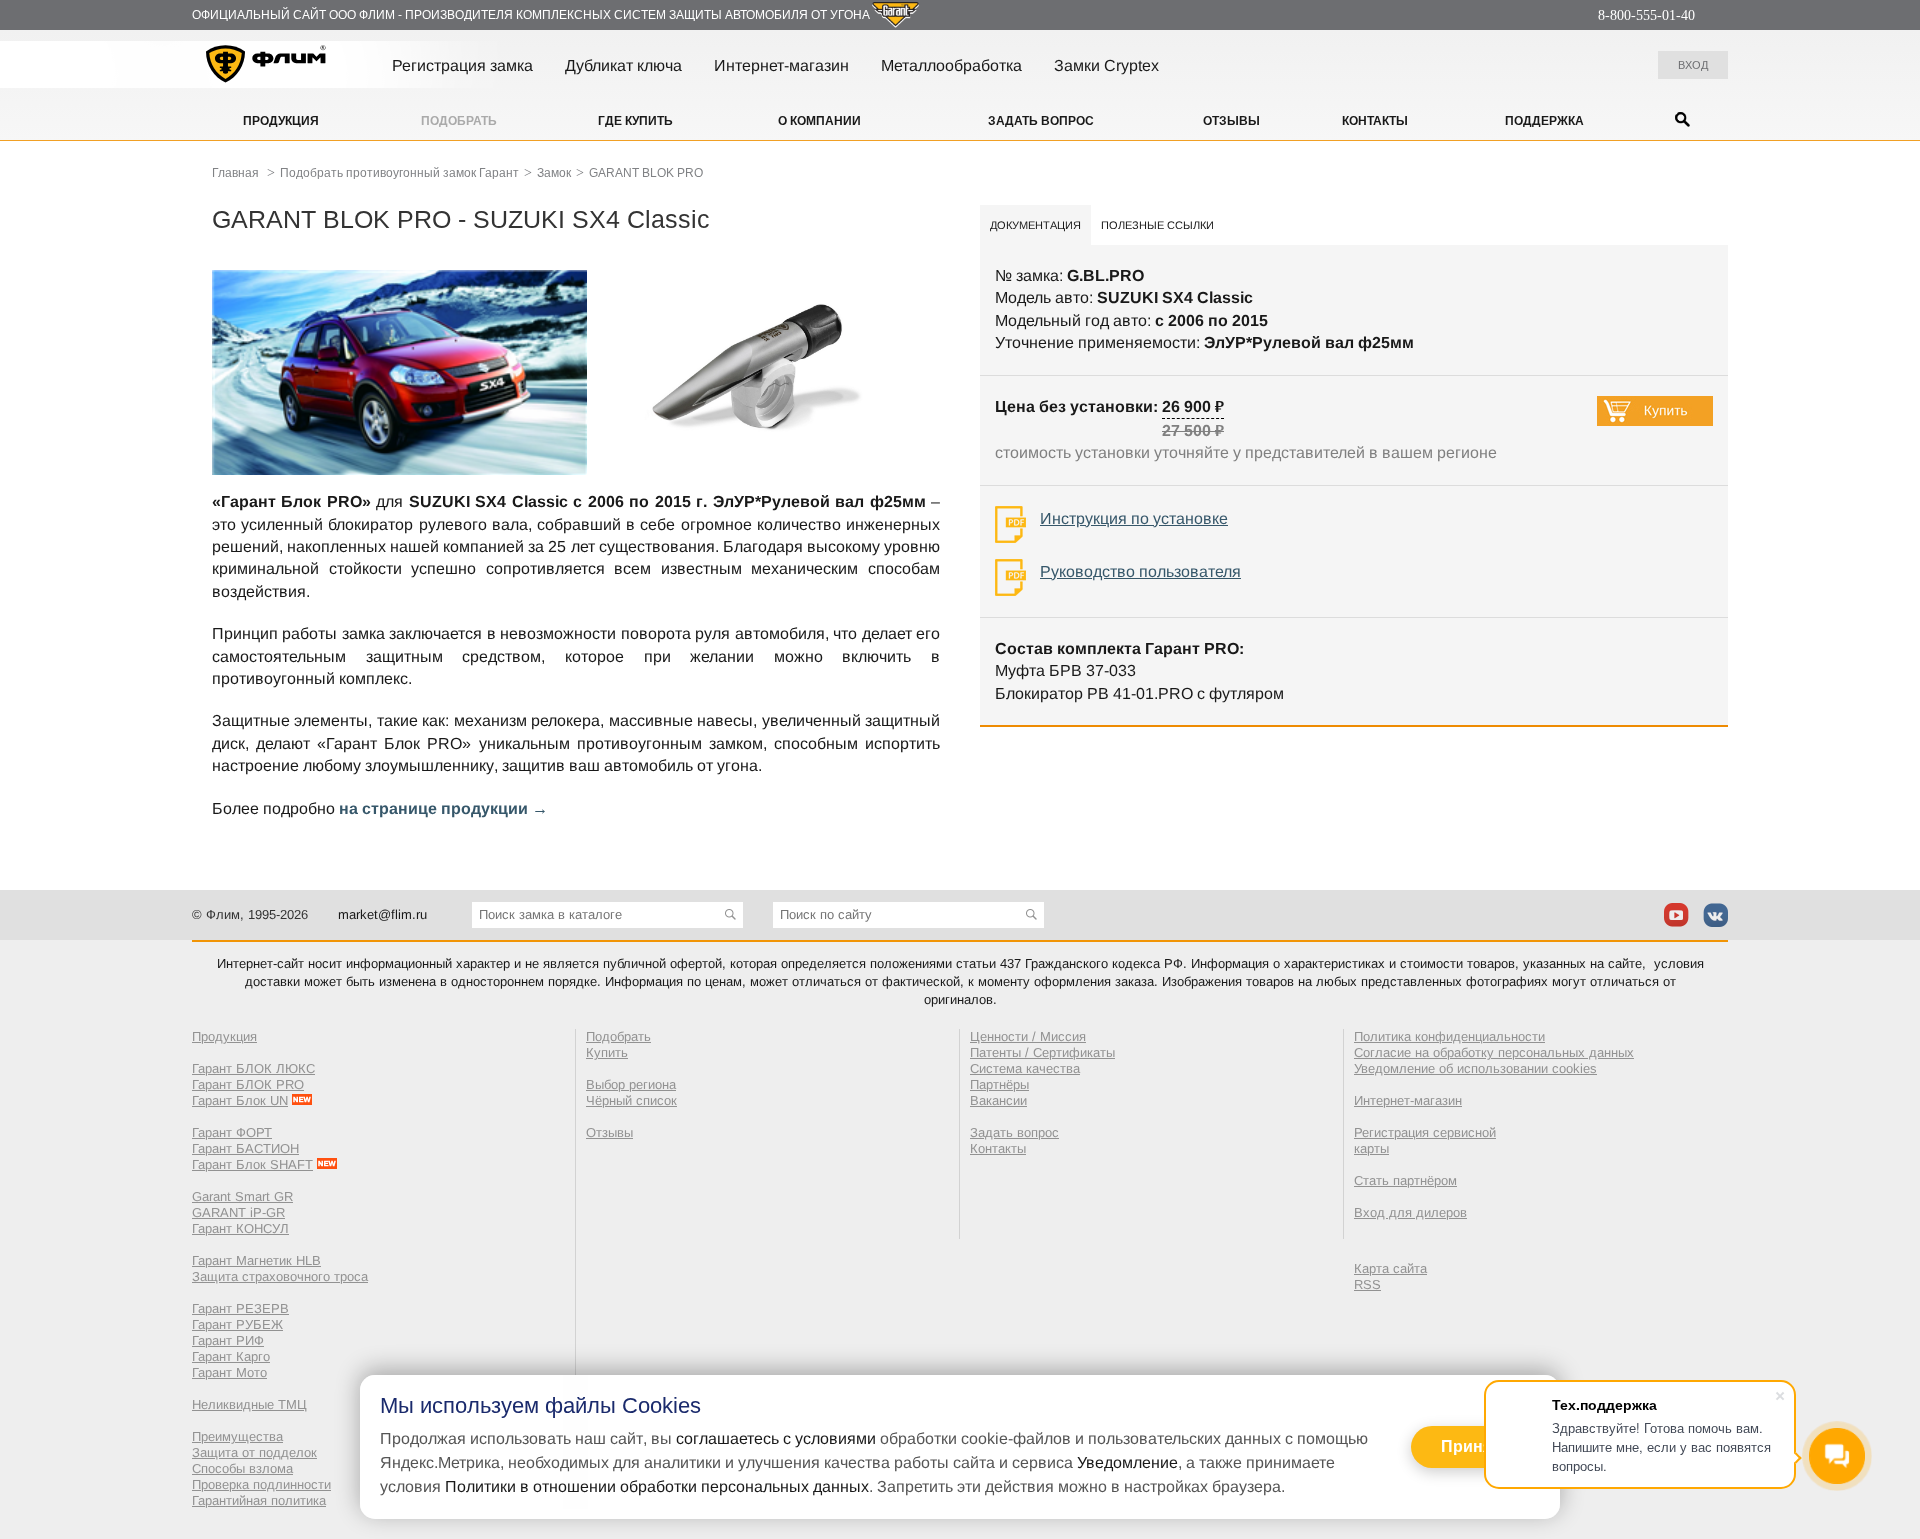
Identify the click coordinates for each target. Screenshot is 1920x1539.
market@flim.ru (382, 914)
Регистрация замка (462, 65)
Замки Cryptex (1106, 65)
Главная (235, 173)
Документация (1035, 225)
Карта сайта (1390, 1268)
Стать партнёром (1405, 1180)
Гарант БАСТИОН (245, 1148)
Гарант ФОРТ (232, 1132)
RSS (1367, 1284)
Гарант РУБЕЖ (237, 1324)
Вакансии (998, 1100)
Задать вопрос (1041, 121)
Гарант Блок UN (240, 1100)
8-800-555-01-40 (1646, 15)
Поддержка (1544, 121)
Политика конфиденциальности (1449, 1036)
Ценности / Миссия (1028, 1036)
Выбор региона (631, 1084)
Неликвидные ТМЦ (249, 1404)
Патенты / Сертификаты (1042, 1052)
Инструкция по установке (1134, 518)
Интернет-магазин (781, 65)
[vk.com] (1715, 915)
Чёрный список (631, 1100)
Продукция (281, 121)
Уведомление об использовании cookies (1475, 1068)
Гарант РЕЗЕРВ (240, 1308)
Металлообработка (951, 65)
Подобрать (459, 121)
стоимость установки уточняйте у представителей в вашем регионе (1246, 452)
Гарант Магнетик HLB (256, 1260)
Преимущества (237, 1436)
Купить (607, 1052)
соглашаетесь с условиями (776, 1438)
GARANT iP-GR (238, 1212)
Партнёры (999, 1084)
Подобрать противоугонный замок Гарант (399, 173)
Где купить (635, 121)
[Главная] (266, 67)
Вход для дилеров (1410, 1212)
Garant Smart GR (242, 1196)
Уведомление (1127, 1462)
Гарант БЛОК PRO (248, 1084)
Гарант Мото (229, 1372)
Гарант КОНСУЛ (240, 1228)
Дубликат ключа (623, 65)
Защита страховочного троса (280, 1276)
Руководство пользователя (1140, 571)
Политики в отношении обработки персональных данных (657, 1486)
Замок (554, 173)
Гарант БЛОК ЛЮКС (253, 1068)
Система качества (1025, 1068)
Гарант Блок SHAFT (252, 1164)
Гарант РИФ (228, 1340)
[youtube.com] (1676, 915)
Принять (1475, 1446)
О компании (819, 121)
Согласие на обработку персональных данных (1494, 1052)
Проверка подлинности (261, 1484)
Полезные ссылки (1157, 225)
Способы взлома (242, 1468)
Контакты (1375, 121)
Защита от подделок (254, 1452)
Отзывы (1231, 121)
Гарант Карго (231, 1356)
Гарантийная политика (259, 1500)
